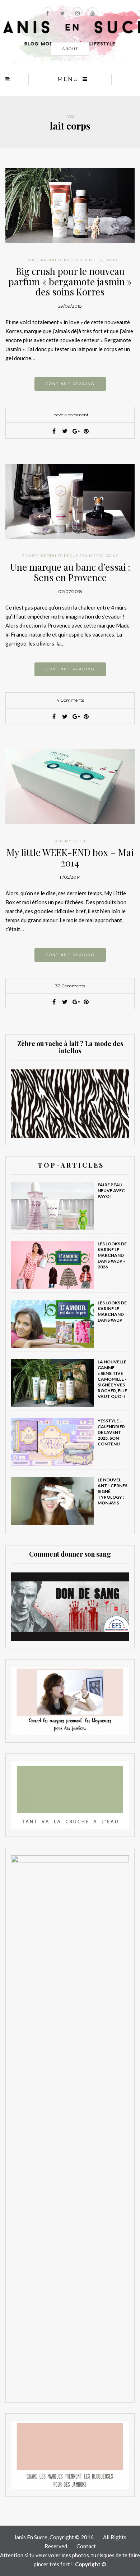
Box (58, 841)
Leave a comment (70, 415)
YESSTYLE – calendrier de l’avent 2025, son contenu (111, 1432)
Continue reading (70, 384)
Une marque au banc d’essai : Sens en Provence (70, 572)
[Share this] (54, 431)
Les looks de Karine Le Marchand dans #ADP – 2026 (112, 1255)
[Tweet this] (65, 431)
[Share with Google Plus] (75, 431)
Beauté (30, 260)
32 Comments (70, 986)
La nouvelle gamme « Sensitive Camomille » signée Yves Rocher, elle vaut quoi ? (112, 1379)
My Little (76, 841)
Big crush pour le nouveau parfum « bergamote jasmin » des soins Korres (70, 281)
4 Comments (70, 700)
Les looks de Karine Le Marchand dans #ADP (112, 1311)
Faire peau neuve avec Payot (111, 1190)
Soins (112, 260)
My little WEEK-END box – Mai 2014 (70, 857)
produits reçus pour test (72, 260)
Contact (86, 2546)
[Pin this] (86, 431)
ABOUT (70, 49)
